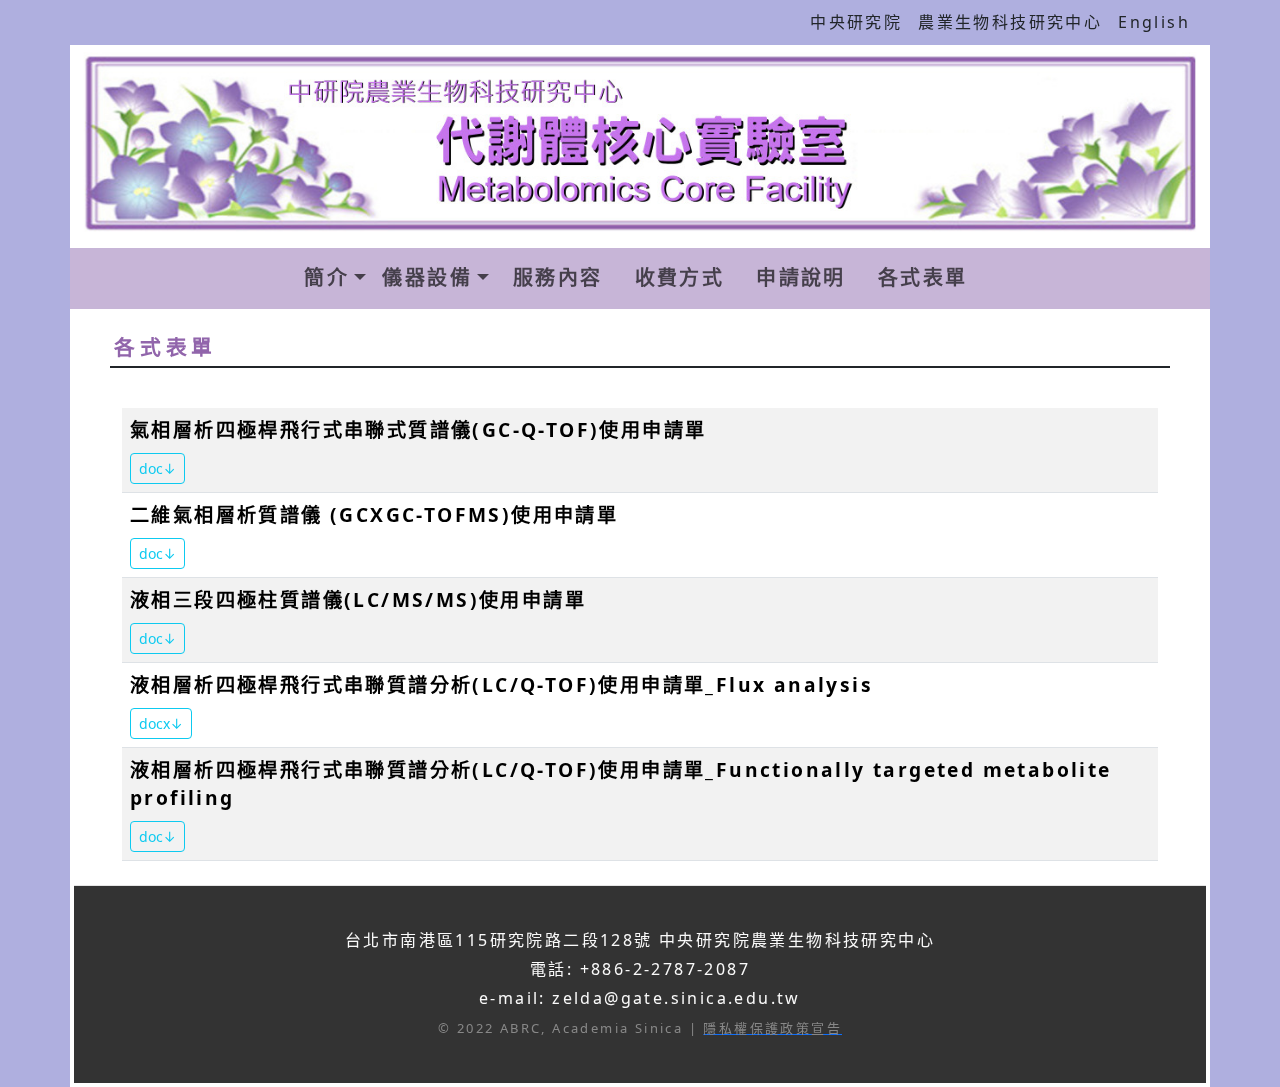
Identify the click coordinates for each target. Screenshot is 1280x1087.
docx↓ (161, 723)
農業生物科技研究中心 (1010, 22)
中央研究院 (856, 22)
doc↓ (157, 468)
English (1154, 22)
